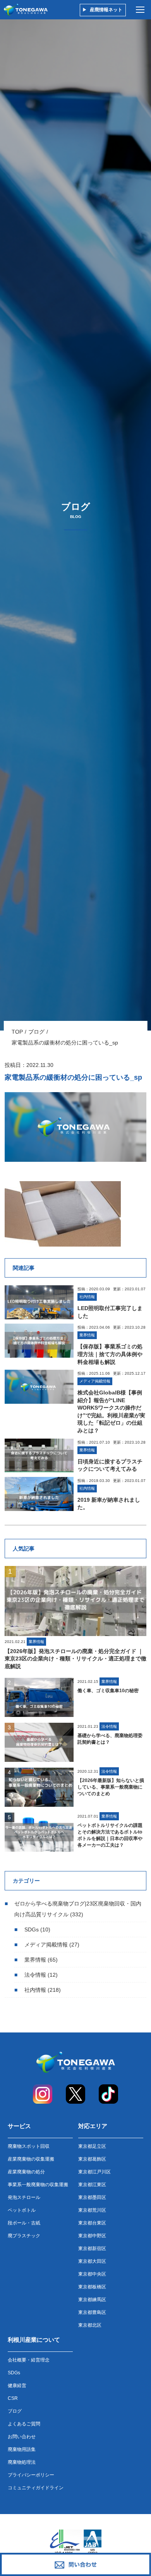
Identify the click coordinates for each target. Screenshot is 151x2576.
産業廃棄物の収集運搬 (31, 2159)
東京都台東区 (92, 2223)
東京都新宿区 (92, 2248)
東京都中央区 (92, 2274)
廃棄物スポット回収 (29, 2146)
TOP (17, 1032)
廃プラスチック (24, 2236)
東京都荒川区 (92, 2210)
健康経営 (17, 2386)
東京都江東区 (92, 2185)
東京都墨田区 (92, 2197)
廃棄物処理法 (22, 2462)
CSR (13, 2398)
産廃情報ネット (106, 10)
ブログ (36, 1032)
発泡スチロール (24, 2197)
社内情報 (35, 1990)
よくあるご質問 (24, 2424)
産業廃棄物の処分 (26, 2172)
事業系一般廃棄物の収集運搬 (38, 2185)
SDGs (32, 1929)
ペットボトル (22, 2210)
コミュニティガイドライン (36, 2488)
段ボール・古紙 (24, 2223)
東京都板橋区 (92, 2287)
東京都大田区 (92, 2261)
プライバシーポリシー (31, 2475)
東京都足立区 (92, 2146)
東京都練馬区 (92, 2300)
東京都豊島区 (92, 2312)
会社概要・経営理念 (29, 2360)
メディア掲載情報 (46, 1945)
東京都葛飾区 (92, 2159)
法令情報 (35, 1975)
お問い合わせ (22, 2437)
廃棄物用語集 (22, 2449)
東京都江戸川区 (94, 2172)
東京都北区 (90, 2325)
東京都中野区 (92, 2236)
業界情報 (35, 1960)
